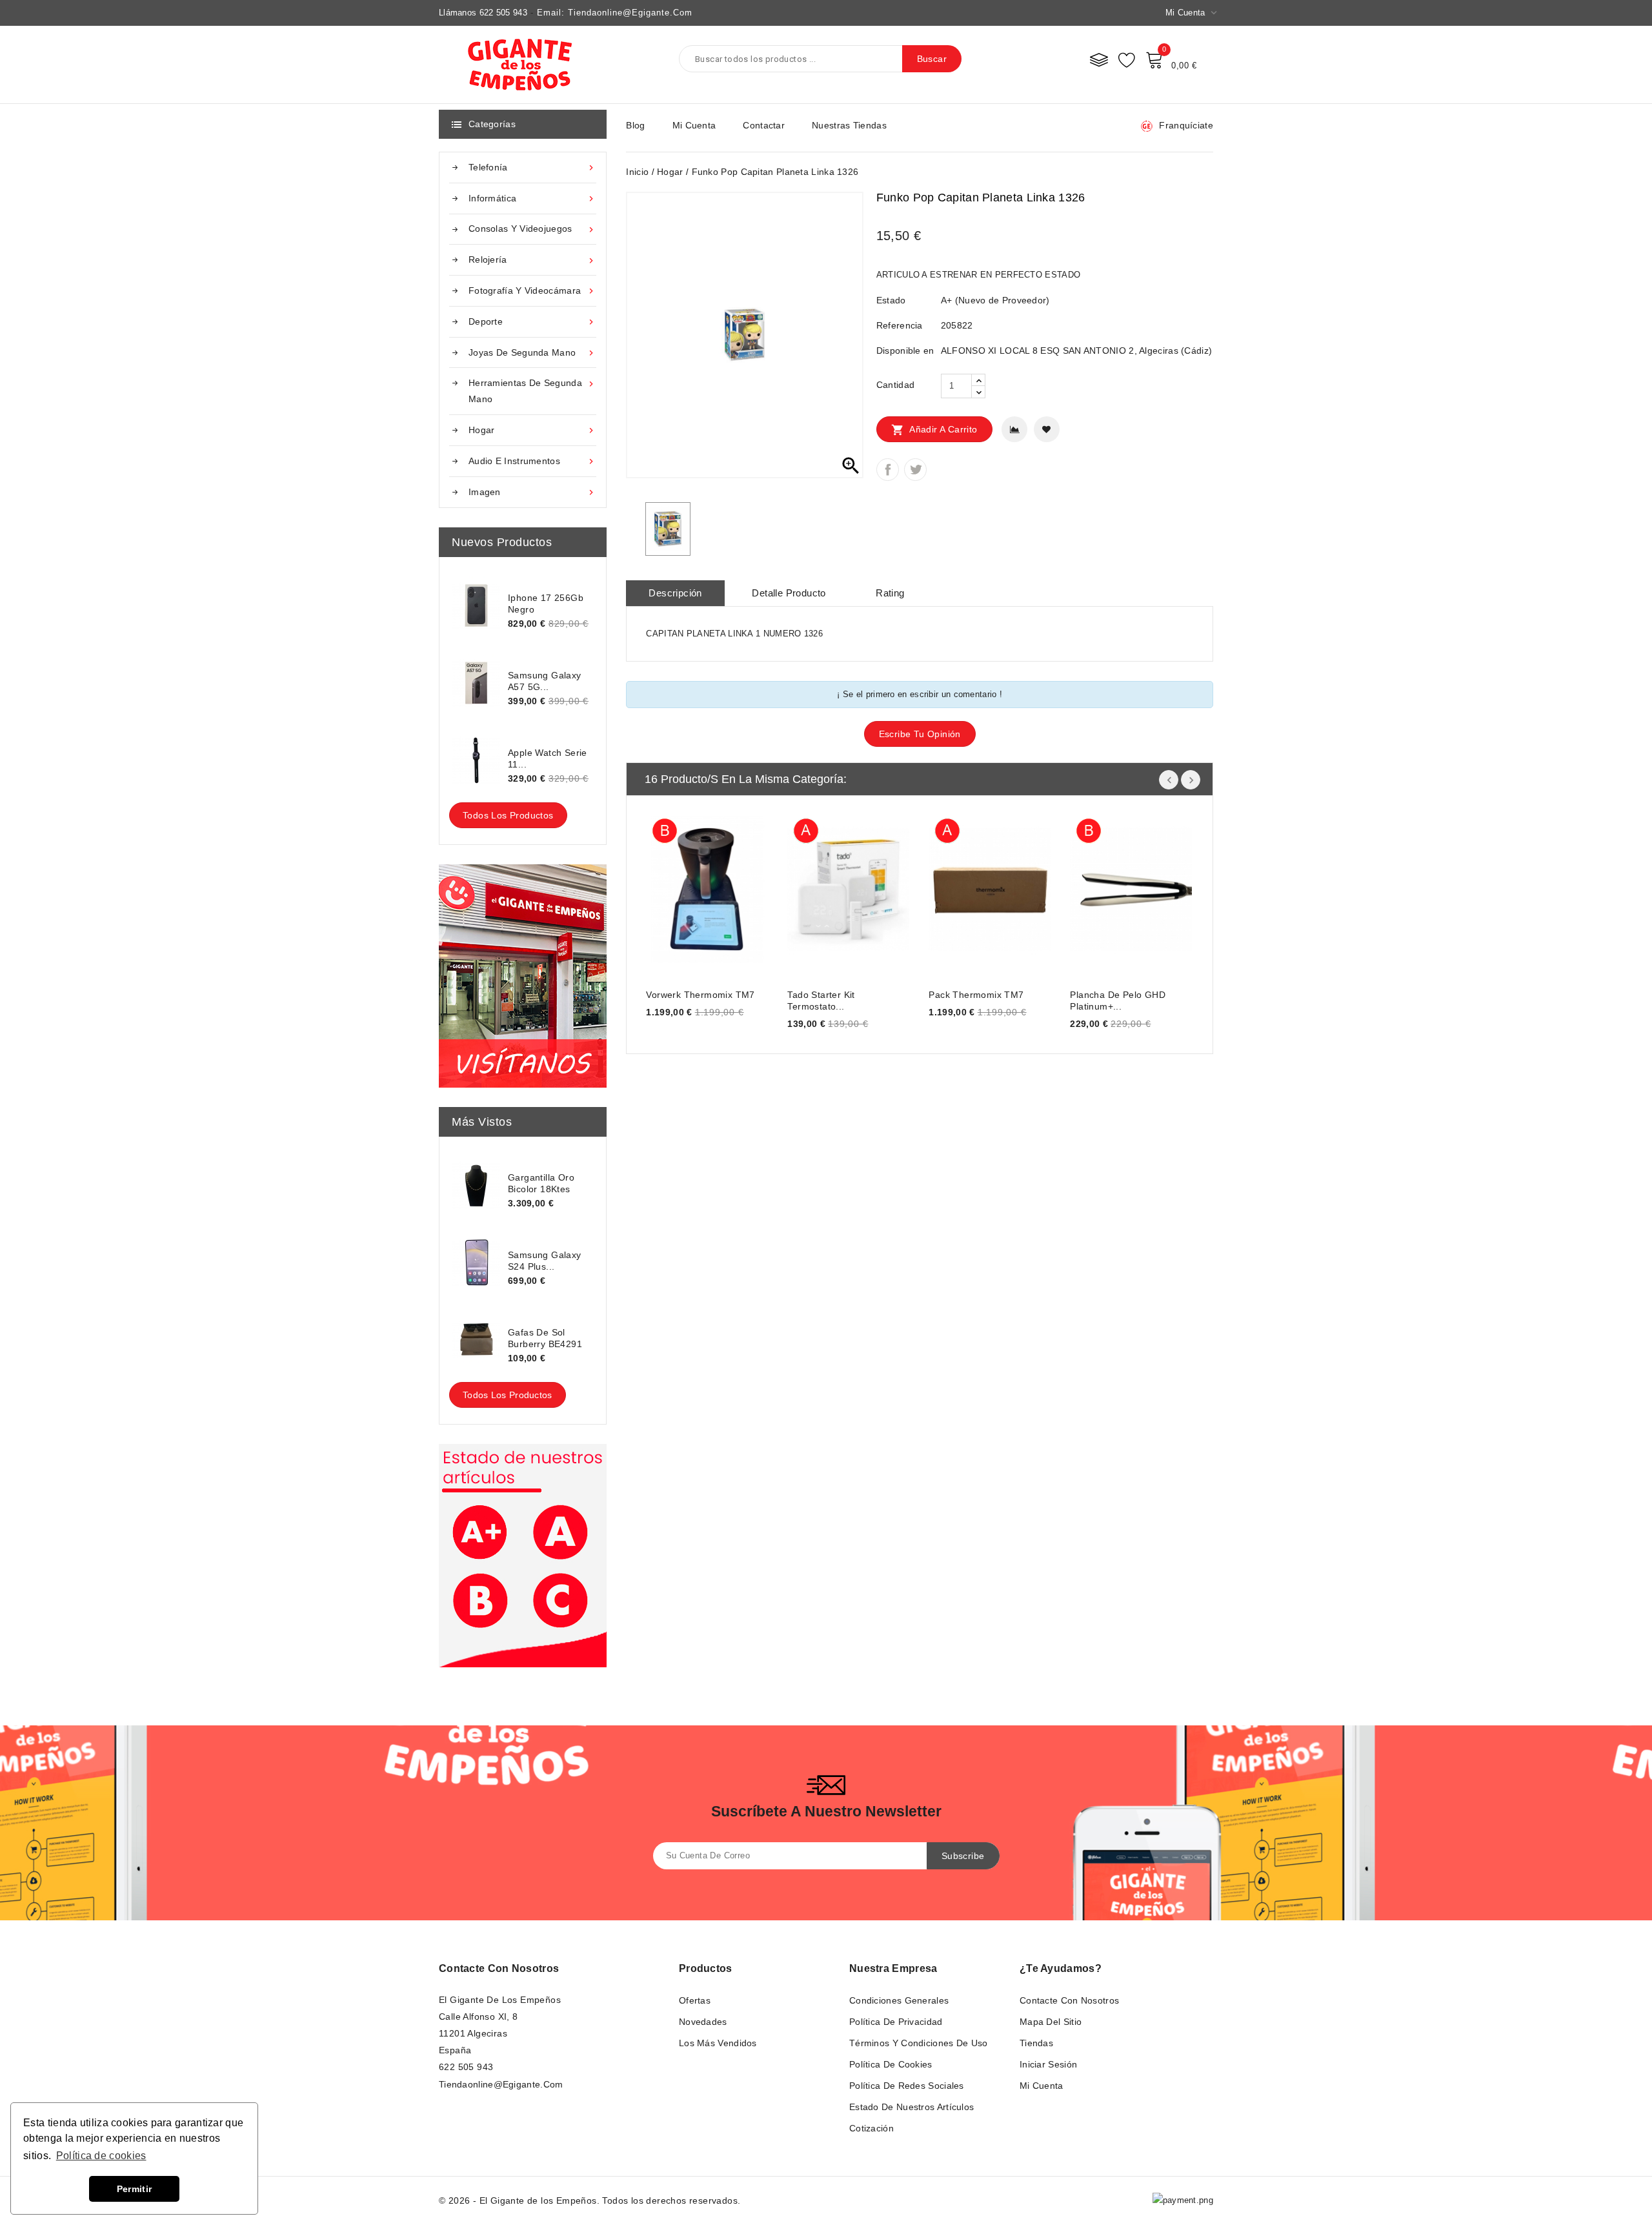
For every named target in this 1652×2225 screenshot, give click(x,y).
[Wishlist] (1127, 59)
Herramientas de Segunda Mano (532, 391)
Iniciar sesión (1048, 2064)
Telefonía (532, 168)
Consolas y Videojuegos (532, 229)
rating (890, 593)
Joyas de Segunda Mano (532, 353)
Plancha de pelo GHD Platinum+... (1118, 1001)
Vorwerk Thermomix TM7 (700, 995)
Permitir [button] (134, 2189)
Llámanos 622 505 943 (483, 13)
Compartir (888, 470)
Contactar (764, 125)
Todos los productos (508, 815)
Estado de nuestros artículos (912, 2107)
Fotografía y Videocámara (532, 291)
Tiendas (1036, 2043)
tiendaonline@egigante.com (501, 2084)
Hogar (532, 430)
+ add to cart (669, 887)
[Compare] (1099, 59)
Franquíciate (1186, 125)
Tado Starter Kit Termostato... (821, 1001)
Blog (635, 125)
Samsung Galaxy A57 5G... (545, 681)
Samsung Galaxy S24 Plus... (545, 1261)
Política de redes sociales (907, 2086)
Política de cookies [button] (101, 2156)
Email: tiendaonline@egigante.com (615, 13)
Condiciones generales (899, 2000)
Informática (532, 198)
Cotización (871, 2128)
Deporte (532, 322)
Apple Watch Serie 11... (548, 758)
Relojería (532, 260)
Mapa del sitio (1051, 2022)
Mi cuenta (694, 125)
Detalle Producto (789, 593)
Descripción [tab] (675, 593)
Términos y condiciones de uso (919, 2043)
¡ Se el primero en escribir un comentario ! (920, 694)
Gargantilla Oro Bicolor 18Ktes (541, 1183)
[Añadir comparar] (1014, 429)
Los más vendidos (718, 2043)
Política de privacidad (896, 2022)
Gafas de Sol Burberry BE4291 (545, 1338)
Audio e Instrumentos (532, 461)
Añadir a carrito (934, 430)
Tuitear (915, 470)
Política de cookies (891, 2064)
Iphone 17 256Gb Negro (546, 604)
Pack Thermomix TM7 (976, 995)
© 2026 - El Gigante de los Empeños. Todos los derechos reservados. (589, 2200)
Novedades (703, 2022)
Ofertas (695, 2000)
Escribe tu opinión (920, 734)
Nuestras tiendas (849, 125)
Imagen (532, 492)
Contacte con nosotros (499, 1968)
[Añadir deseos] (1047, 429)
